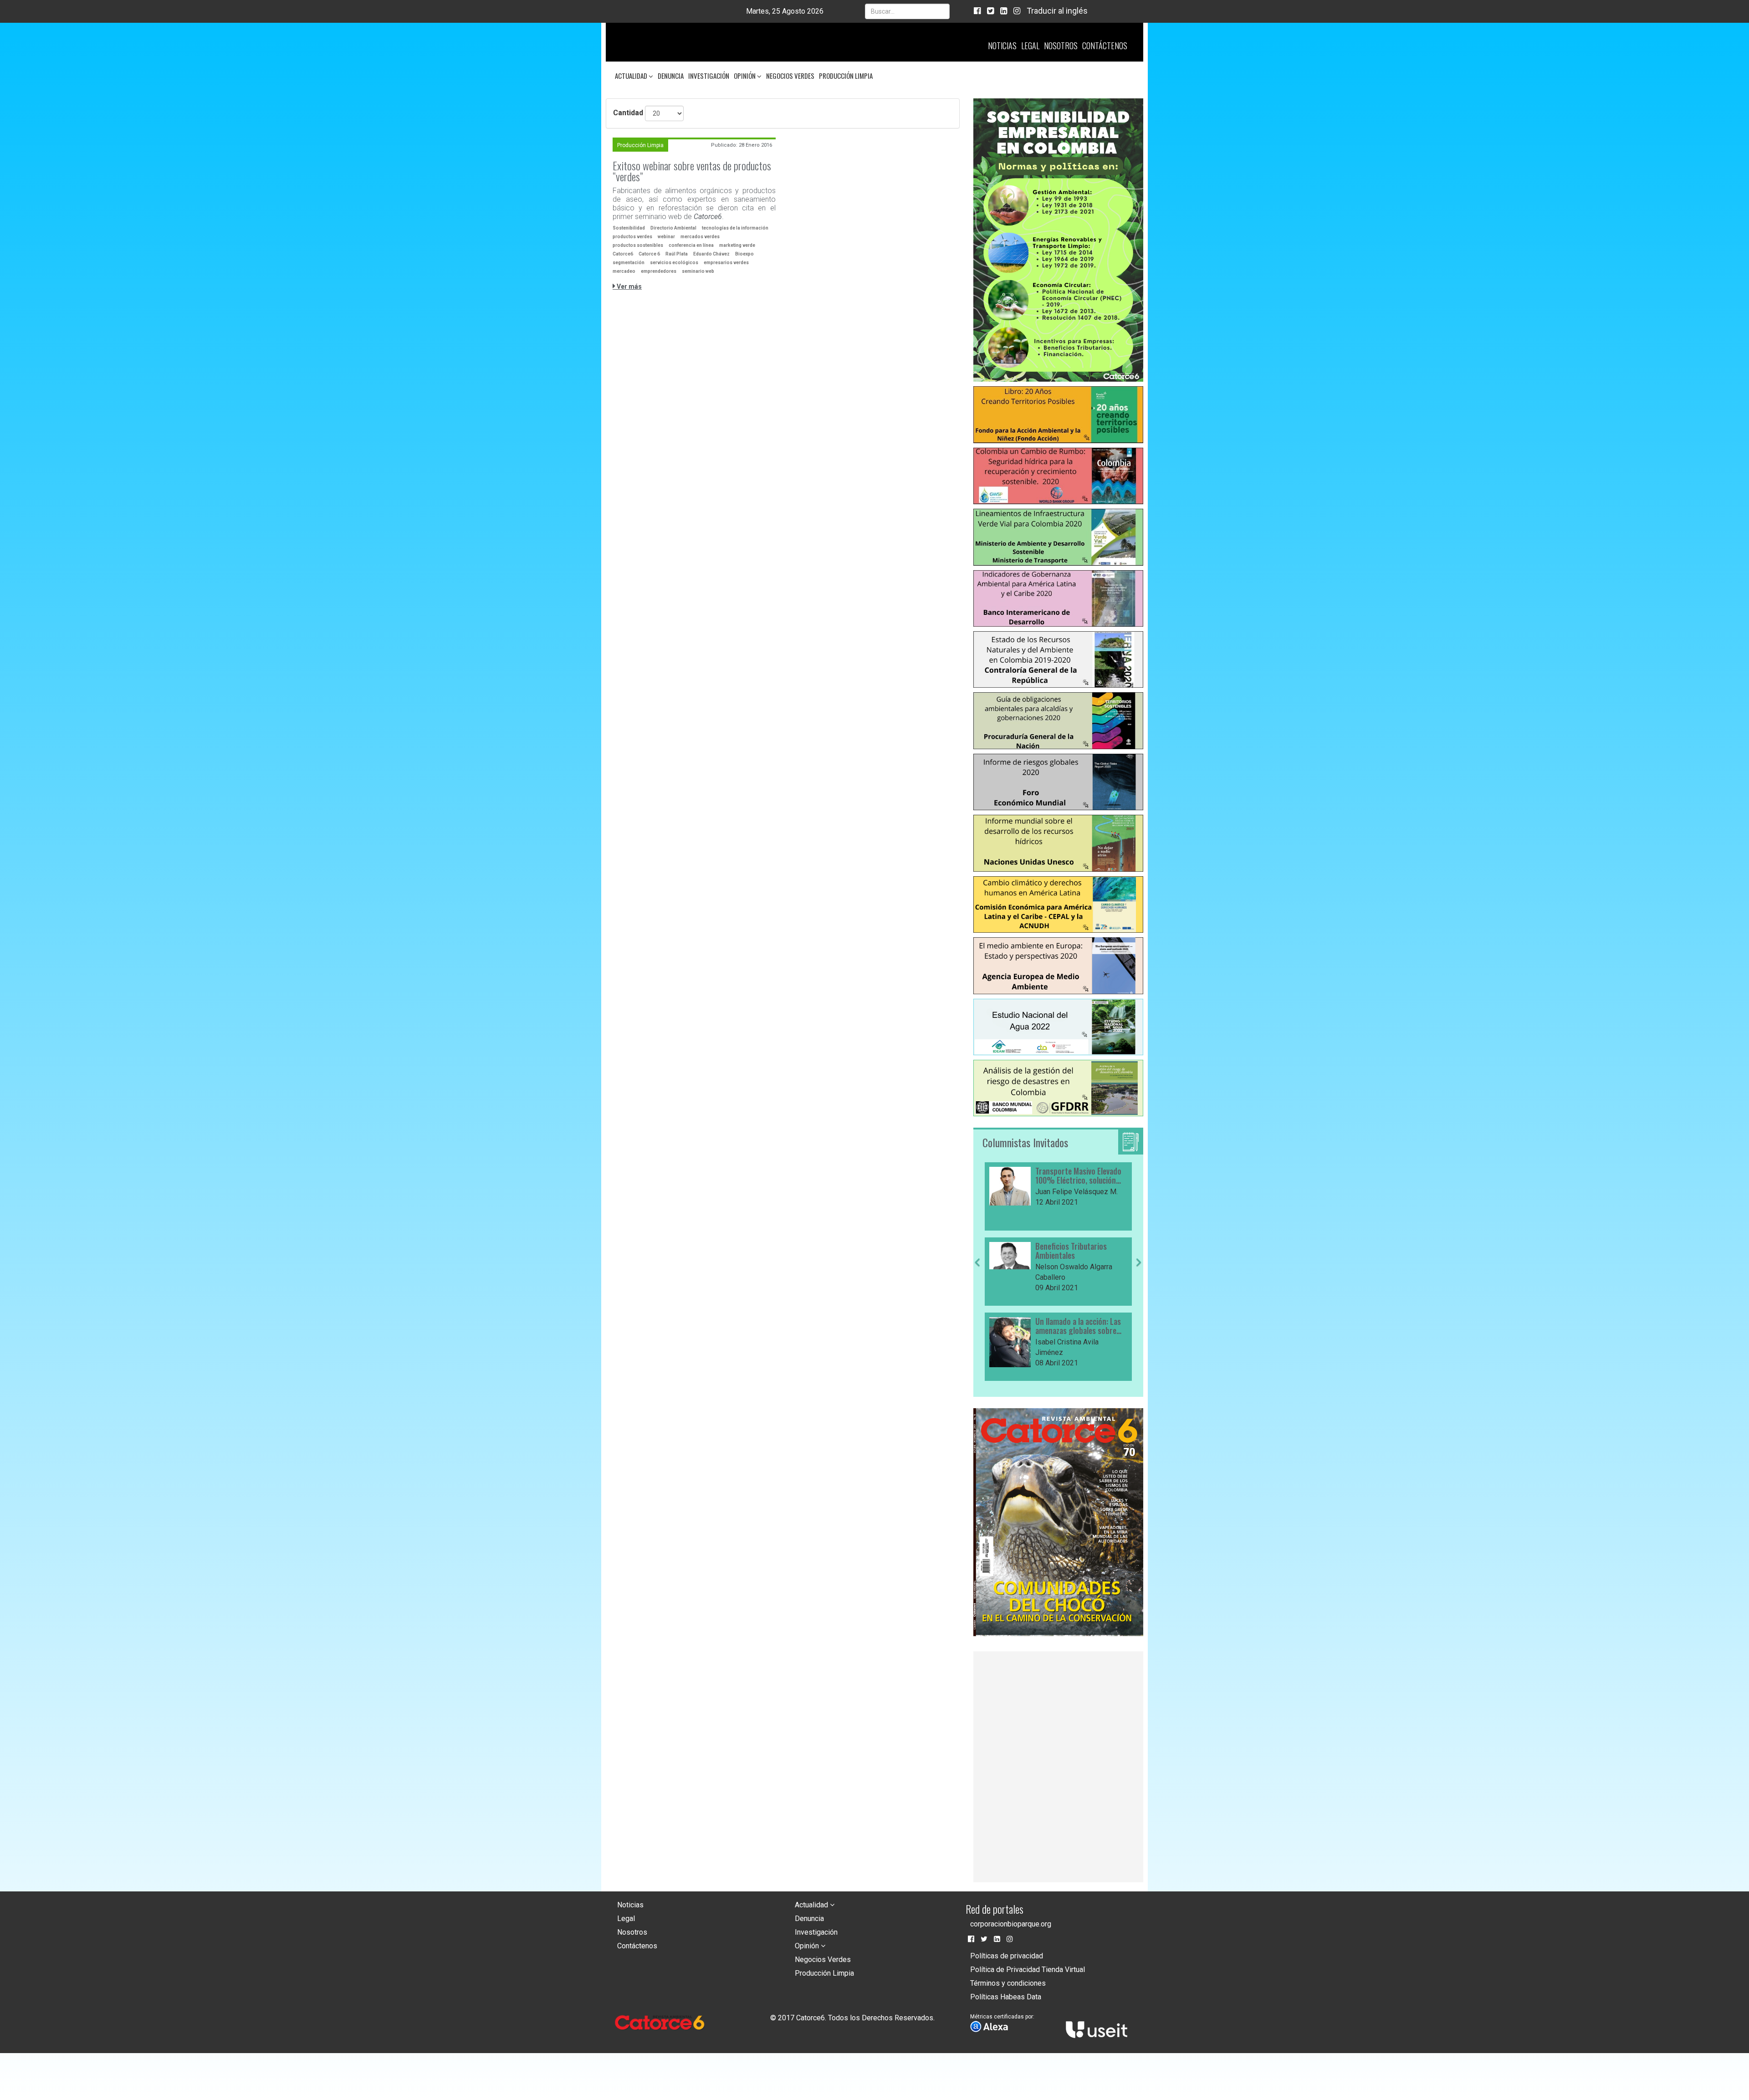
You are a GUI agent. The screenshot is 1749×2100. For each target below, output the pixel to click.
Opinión (745, 76)
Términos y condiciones (1008, 1986)
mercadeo (624, 271)
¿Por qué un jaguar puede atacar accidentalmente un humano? (1078, 1329)
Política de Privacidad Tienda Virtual (1028, 1972)
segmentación (629, 263)
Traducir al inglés (1057, 11)
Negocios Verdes (790, 76)
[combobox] (907, 11)
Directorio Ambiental (673, 228)
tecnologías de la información (735, 228)
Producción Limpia (846, 76)
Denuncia (671, 76)
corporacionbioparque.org (1011, 1927)
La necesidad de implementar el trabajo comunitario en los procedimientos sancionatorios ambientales (1080, 1176)
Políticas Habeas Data (1006, 2000)
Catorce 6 (649, 254)
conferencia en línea (691, 245)
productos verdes (632, 237)
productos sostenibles (638, 245)
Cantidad (628, 113)
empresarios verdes (726, 263)
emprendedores (659, 271)
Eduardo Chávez (711, 254)
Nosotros (1061, 46)
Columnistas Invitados (1025, 1142)
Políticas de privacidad (1007, 1959)
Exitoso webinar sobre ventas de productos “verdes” (692, 171)
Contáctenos (1105, 46)
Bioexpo (744, 254)
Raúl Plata (677, 254)
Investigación (709, 76)
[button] (977, 1322)
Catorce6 (623, 254)
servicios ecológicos (674, 263)
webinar (666, 237)
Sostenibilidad (629, 228)
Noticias (1002, 46)
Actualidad (632, 76)
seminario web (698, 271)
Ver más (629, 286)
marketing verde (737, 245)
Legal (1030, 46)
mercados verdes (700, 237)
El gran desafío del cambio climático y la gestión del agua (1078, 1254)
